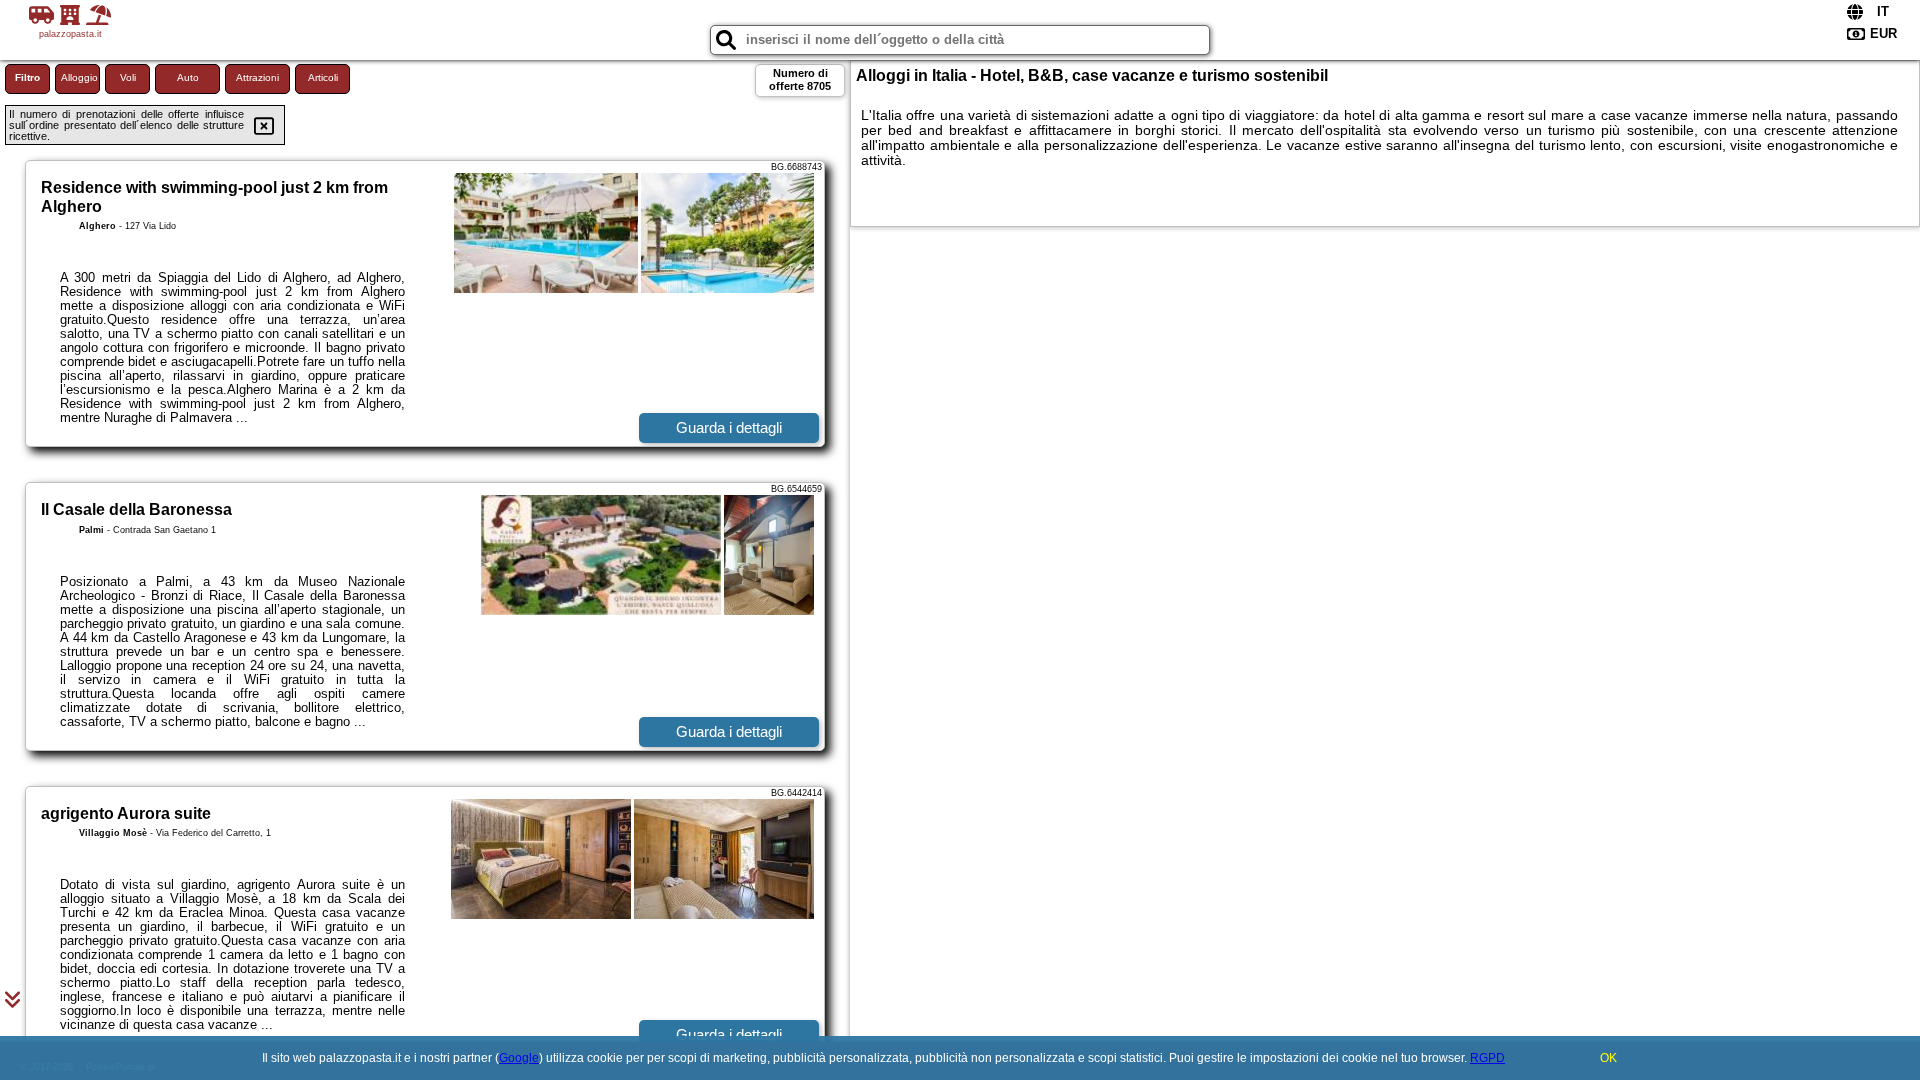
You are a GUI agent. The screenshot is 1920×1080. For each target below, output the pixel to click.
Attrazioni (257, 77)
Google (519, 1058)
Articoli (323, 77)
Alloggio (79, 77)
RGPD (1487, 1058)
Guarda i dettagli (729, 427)
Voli (128, 77)
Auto (188, 77)
